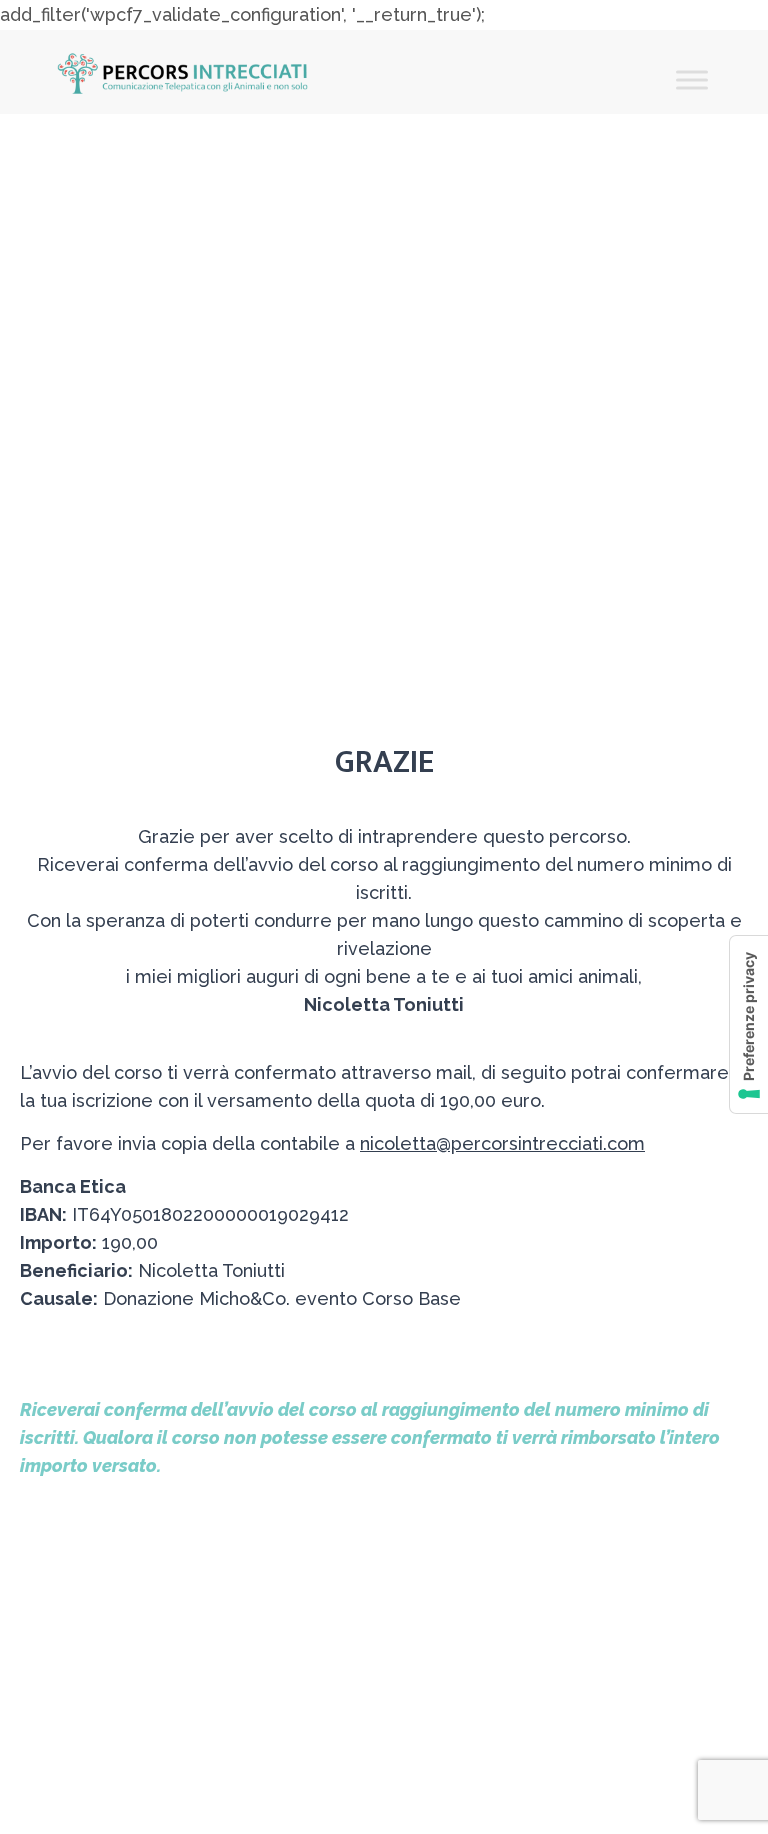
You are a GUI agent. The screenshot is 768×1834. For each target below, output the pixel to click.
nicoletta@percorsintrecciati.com (502, 1143)
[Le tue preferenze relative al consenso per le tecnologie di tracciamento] (749, 1024)
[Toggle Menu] (692, 80)
